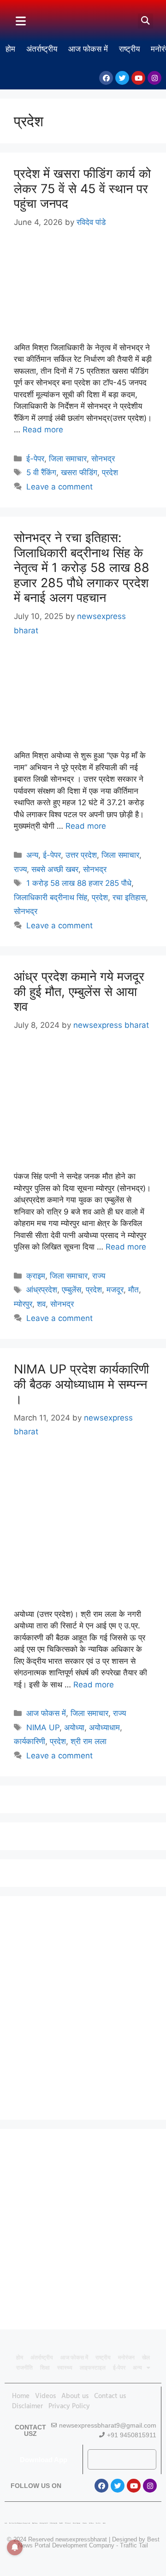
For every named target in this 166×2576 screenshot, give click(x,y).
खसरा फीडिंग (79, 472)
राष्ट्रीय (129, 49)
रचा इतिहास (129, 897)
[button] (145, 21)
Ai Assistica (85, 2523)
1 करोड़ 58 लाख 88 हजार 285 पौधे (79, 883)
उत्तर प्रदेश (81, 855)
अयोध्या (74, 1727)
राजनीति (24, 2368)
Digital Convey (35, 2523)
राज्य (20, 869)
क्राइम (36, 1276)
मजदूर (115, 1290)
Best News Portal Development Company (89, 2542)
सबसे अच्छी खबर (55, 869)
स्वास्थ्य (65, 2368)
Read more (43, 430)
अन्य (32, 855)
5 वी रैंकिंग (41, 472)
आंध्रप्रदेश (42, 1290)
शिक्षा (45, 2368)
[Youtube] (138, 78)
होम (10, 49)
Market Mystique (77, 2523)
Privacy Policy (69, 2406)
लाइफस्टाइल (93, 2368)
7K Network (68, 2523)
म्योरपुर (23, 1304)
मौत (133, 1290)
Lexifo (6, 2523)
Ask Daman (91, 2523)
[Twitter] (122, 78)
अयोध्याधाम (104, 1727)
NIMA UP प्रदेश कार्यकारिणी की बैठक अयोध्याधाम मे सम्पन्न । (81, 1384)
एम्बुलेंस (71, 1290)
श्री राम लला (89, 1741)
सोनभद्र (103, 459)
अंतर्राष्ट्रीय (42, 49)
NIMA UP (43, 1727)
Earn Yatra (98, 2523)
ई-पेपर (35, 459)
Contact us (110, 2396)
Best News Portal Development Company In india (20, 2523)
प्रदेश (110, 472)
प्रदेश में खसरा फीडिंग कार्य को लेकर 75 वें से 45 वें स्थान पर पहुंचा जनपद (82, 189)
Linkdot (104, 2523)
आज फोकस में (88, 49)
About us (75, 2396)
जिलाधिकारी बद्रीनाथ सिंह (50, 897)
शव (41, 1304)
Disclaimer (27, 2406)
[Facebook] (106, 78)
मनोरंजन (126, 2358)
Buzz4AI (61, 2523)
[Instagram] (154, 78)
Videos (45, 2396)
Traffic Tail (134, 2545)
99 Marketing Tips (53, 2523)
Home (21, 2396)
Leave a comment (59, 487)
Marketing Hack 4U (44, 2523)
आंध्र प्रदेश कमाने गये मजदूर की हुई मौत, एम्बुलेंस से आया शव (79, 991)
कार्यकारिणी (30, 1741)
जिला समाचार (68, 459)
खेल (146, 2358)
